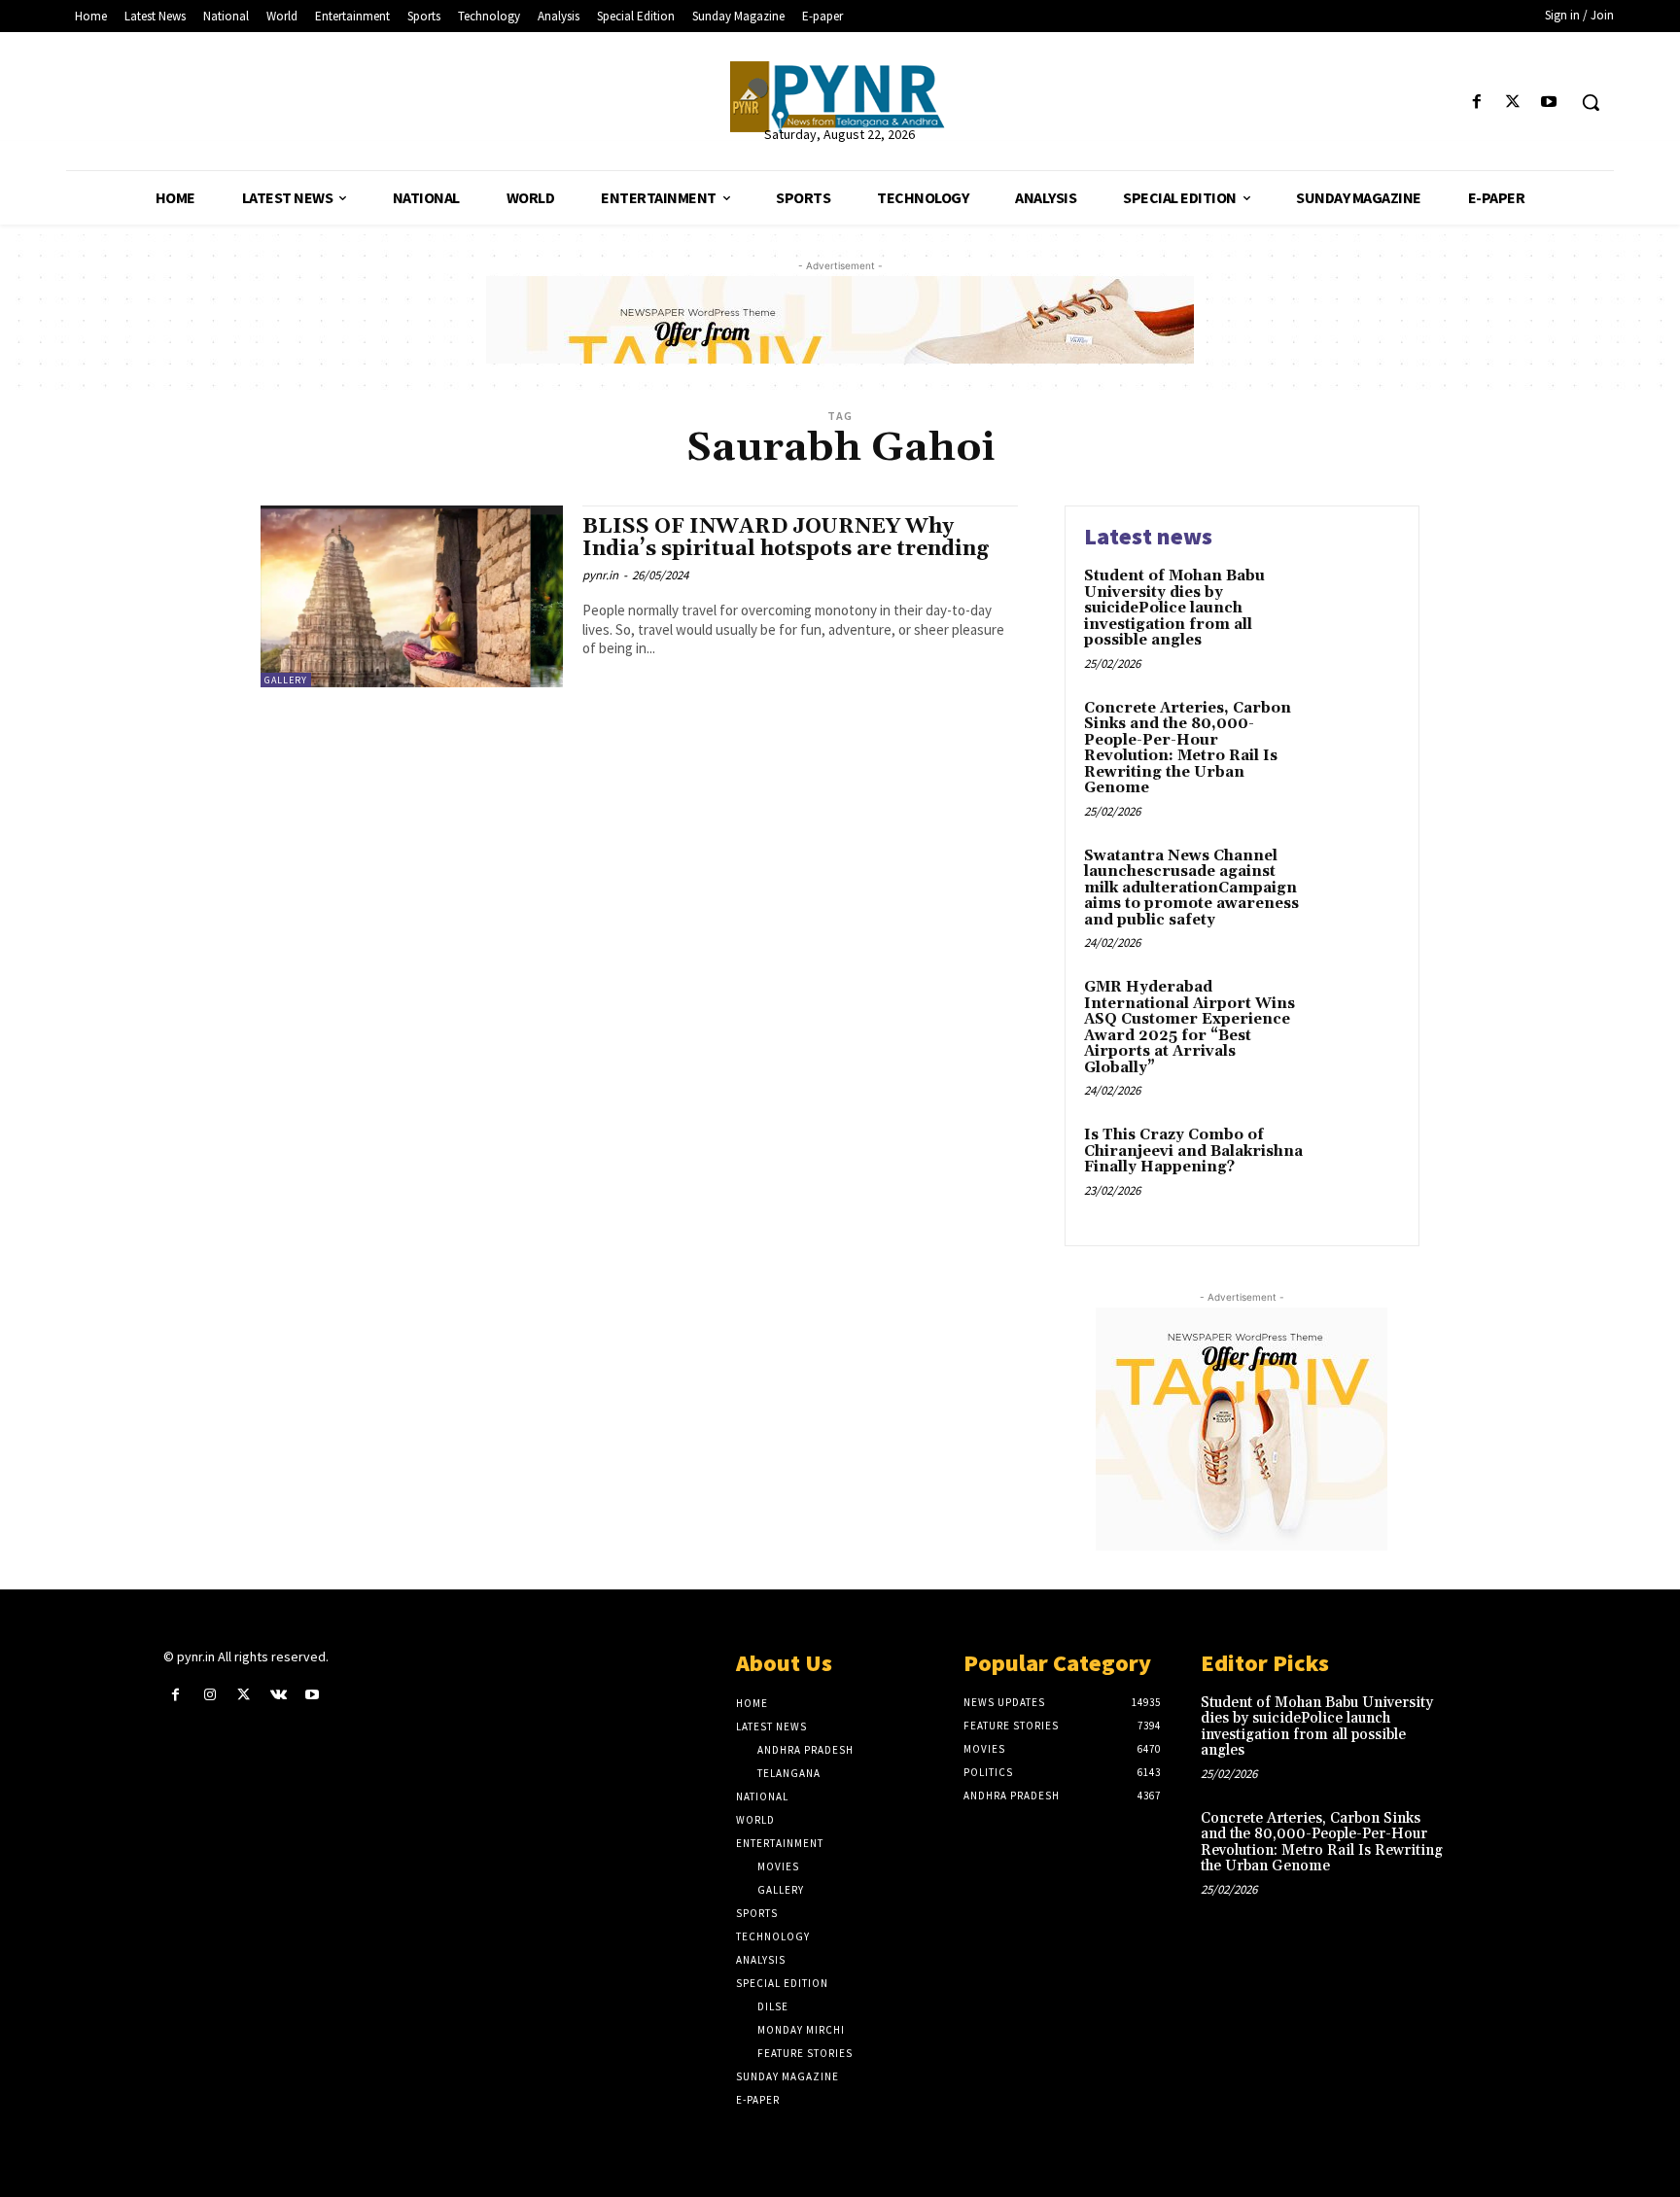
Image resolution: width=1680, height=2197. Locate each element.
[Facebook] (1476, 103)
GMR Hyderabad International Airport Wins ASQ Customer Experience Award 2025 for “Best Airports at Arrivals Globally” (1190, 1028)
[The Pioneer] (840, 97)
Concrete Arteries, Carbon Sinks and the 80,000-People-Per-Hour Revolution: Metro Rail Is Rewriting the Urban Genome (1188, 749)
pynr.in (600, 575)
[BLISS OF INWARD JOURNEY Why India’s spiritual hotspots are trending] (412, 596)
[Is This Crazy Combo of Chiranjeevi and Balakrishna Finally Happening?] (1359, 1165)
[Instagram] (210, 1695)
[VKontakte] (279, 1695)
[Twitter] (1513, 103)
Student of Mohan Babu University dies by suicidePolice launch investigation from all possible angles (1174, 608)
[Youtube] (1549, 103)
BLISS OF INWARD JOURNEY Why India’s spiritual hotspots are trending (786, 538)
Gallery (286, 680)
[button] (1591, 102)
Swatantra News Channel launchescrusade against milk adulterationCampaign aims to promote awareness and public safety (1191, 888)
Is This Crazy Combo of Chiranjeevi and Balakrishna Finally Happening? (1193, 1151)
